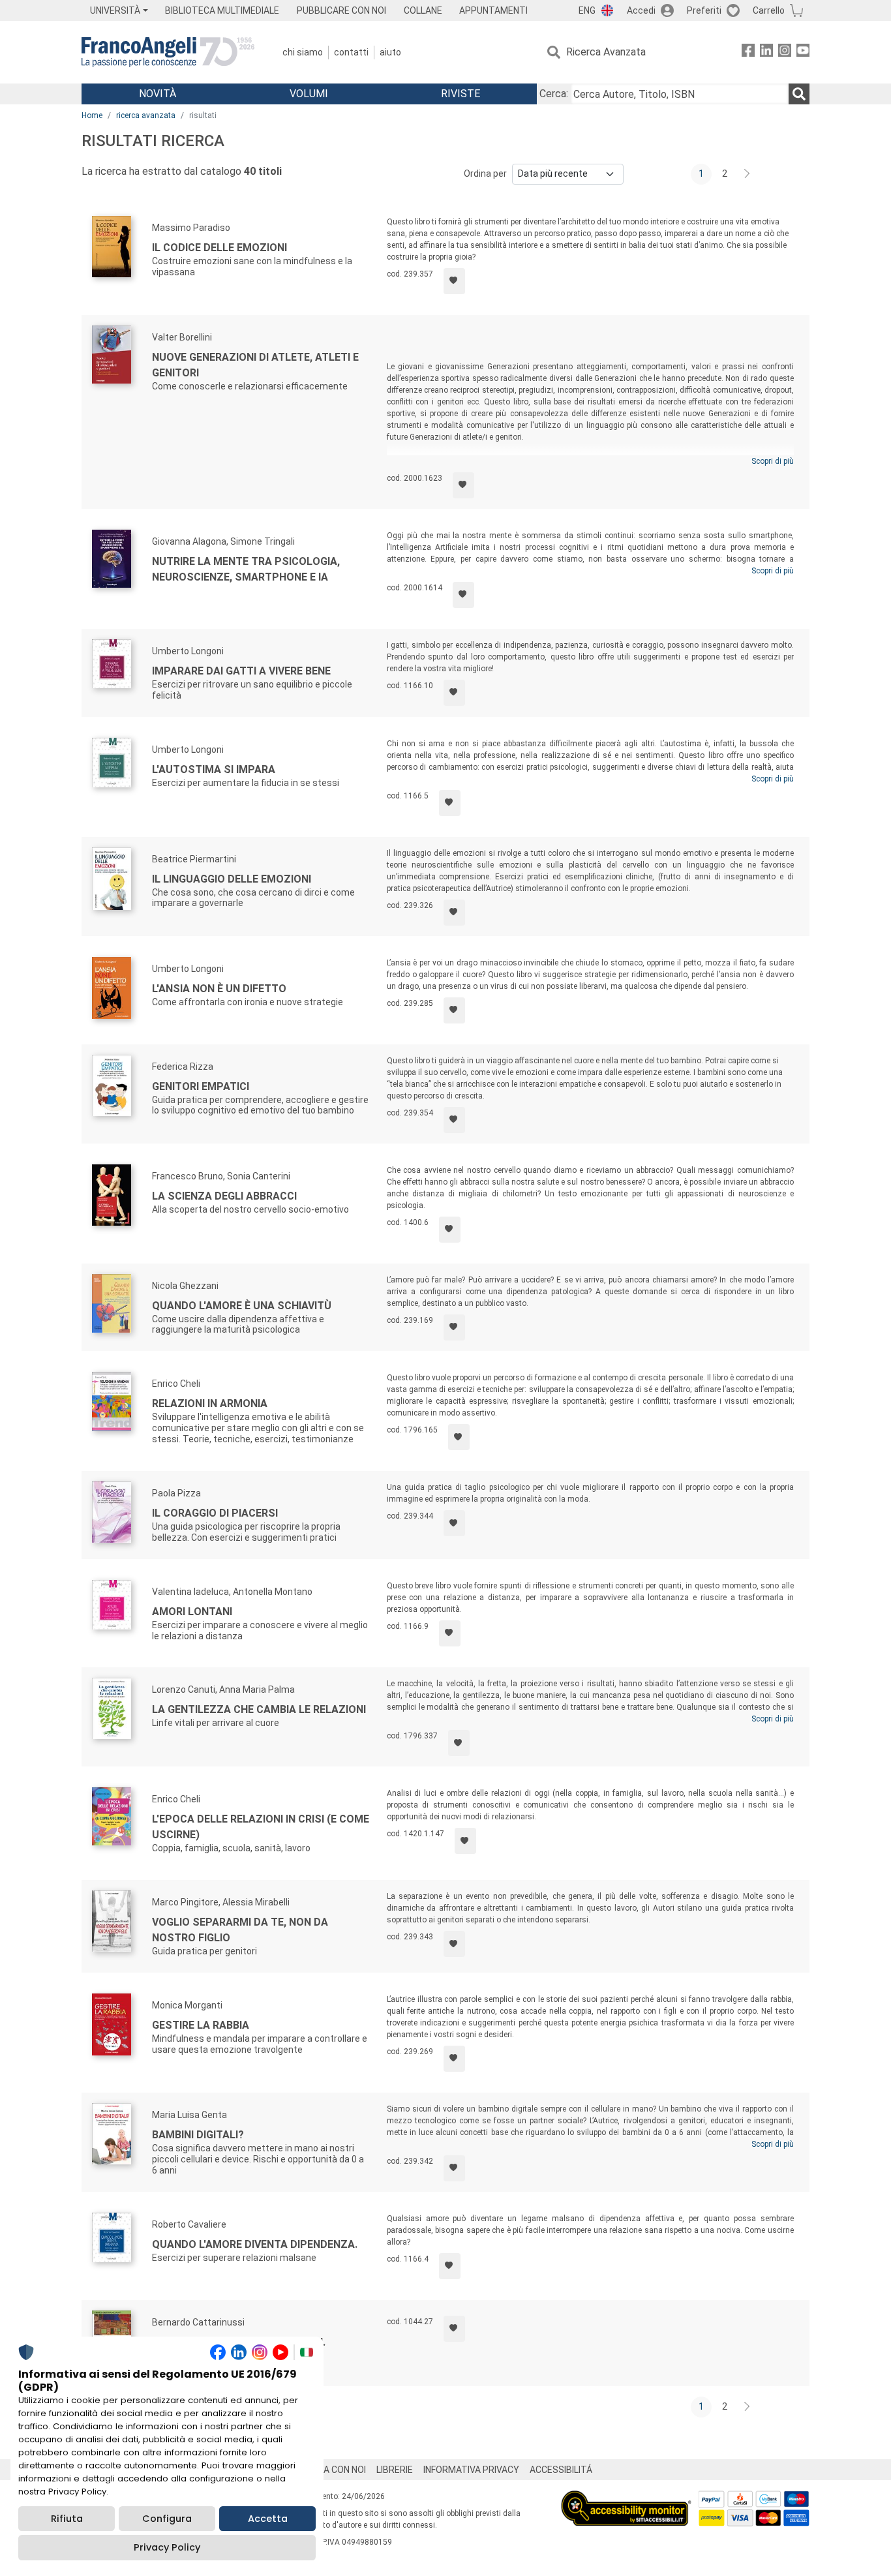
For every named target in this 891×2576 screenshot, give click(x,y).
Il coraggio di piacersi (215, 1513)
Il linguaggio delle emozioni (232, 879)
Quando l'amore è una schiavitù (242, 1306)
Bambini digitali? (198, 2135)
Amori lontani (192, 1612)
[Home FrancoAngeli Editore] (168, 52)
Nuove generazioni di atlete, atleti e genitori (255, 365)
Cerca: (554, 94)
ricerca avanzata (146, 115)
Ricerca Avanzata (606, 52)
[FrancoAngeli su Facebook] (748, 53)
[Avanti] (748, 174)
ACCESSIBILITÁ (561, 2470)
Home (92, 115)
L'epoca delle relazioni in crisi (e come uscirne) (261, 1827)
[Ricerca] (799, 94)
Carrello (769, 10)
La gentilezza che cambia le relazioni (259, 1709)
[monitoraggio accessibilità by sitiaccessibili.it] (626, 2498)
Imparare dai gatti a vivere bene (241, 671)
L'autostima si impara (214, 769)
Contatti (351, 52)
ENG (587, 10)
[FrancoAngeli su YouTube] (803, 53)
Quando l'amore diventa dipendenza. (255, 2244)
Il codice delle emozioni (219, 248)
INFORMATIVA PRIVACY (471, 2470)
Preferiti (704, 10)
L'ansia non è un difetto (219, 989)
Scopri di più (773, 461)
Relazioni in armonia (210, 1403)
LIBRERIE (395, 2470)
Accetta (268, 2519)
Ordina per (485, 174)
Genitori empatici (201, 1086)
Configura (167, 2519)
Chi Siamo (303, 52)
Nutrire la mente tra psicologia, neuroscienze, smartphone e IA (246, 569)
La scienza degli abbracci (224, 1196)
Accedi (641, 10)
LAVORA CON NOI (331, 2470)
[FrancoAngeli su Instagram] (785, 53)
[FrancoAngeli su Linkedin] (766, 53)
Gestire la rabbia (201, 2025)
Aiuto (390, 52)
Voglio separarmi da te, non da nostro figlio (240, 1930)
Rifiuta (67, 2519)
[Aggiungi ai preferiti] (454, 281)
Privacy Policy (167, 2547)
